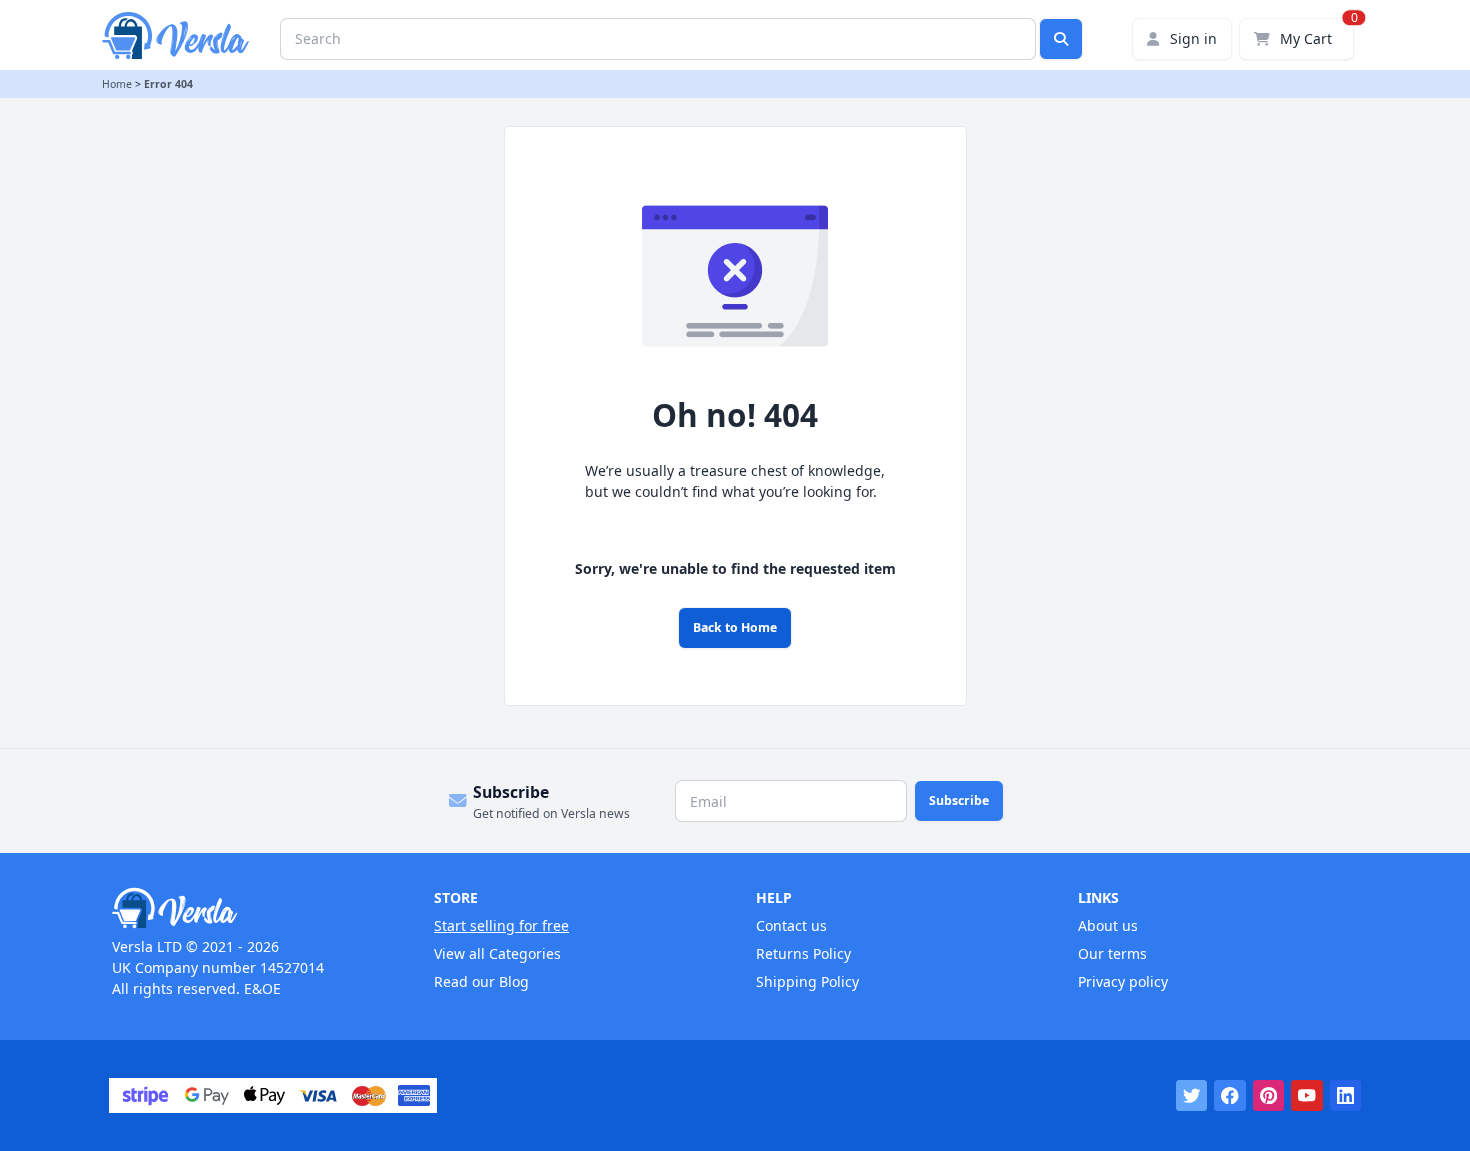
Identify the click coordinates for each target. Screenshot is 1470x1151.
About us (1108, 925)
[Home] (252, 908)
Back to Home (735, 627)
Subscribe (959, 800)
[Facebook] (1230, 1096)
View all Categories (497, 953)
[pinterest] (1269, 1096)
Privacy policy (1123, 981)
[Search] (1061, 39)
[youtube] (1307, 1096)
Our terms (1112, 953)
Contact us (791, 925)
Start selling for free (501, 925)
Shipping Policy (807, 981)
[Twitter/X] (1192, 1096)
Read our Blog (481, 981)
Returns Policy (803, 953)
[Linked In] (1346, 1096)
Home (117, 84)
